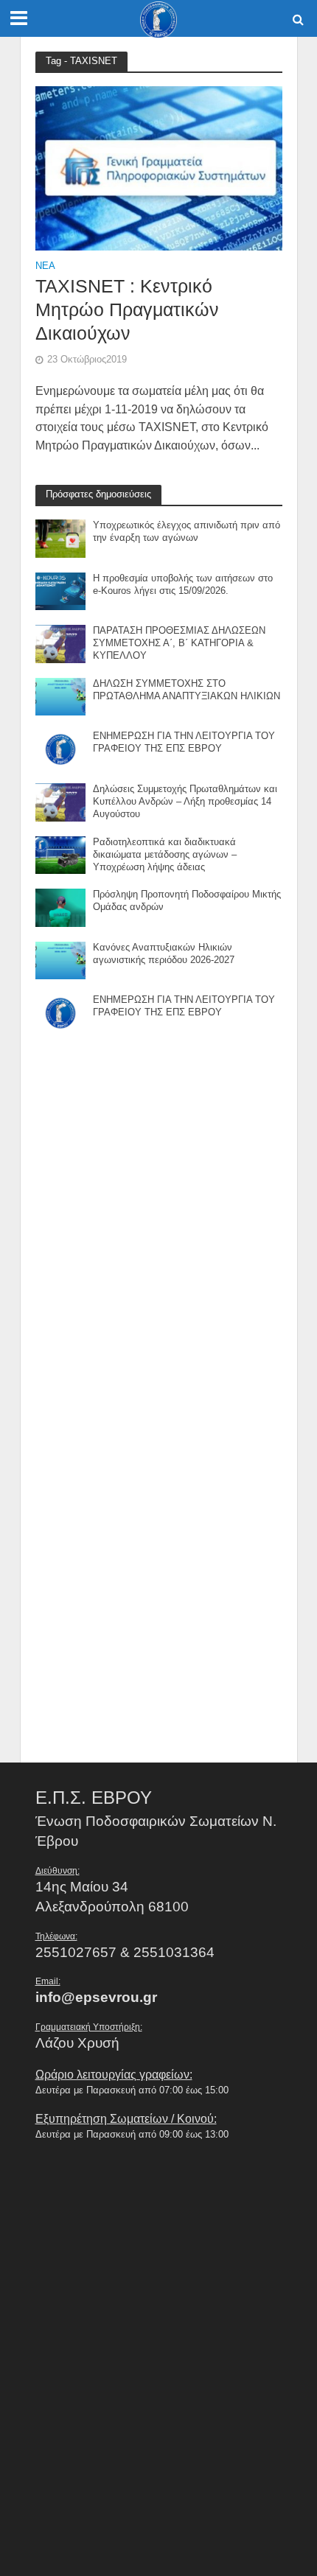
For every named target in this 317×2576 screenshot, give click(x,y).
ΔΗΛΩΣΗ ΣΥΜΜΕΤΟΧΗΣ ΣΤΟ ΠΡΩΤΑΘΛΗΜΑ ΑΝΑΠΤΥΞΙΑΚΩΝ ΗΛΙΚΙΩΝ (187, 690)
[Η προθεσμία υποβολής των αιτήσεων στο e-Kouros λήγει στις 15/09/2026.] (61, 591)
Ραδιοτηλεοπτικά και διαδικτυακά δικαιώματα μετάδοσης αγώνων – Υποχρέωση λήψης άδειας (165, 855)
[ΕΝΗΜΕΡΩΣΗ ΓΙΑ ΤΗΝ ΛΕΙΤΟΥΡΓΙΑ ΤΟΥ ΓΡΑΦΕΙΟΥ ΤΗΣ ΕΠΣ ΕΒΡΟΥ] (61, 748)
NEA (45, 266)
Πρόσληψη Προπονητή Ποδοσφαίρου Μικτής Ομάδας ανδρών (187, 901)
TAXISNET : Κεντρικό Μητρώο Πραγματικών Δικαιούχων (127, 310)
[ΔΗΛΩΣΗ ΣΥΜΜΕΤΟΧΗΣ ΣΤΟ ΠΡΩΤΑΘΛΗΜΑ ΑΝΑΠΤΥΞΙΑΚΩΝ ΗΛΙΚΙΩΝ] (61, 696)
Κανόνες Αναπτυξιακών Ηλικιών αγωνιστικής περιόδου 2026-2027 (164, 954)
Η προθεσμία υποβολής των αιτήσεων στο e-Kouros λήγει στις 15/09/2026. (183, 585)
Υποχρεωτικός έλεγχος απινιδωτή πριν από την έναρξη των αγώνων (187, 532)
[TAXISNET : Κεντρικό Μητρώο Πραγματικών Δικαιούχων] (159, 168)
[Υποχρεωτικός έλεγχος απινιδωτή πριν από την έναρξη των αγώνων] (61, 538)
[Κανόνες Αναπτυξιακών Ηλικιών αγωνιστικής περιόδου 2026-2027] (61, 959)
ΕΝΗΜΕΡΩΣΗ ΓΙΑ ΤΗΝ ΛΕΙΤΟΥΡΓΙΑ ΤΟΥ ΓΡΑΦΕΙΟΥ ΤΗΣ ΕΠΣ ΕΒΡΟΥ (184, 742)
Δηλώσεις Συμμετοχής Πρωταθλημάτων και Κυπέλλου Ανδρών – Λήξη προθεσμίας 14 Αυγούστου (185, 802)
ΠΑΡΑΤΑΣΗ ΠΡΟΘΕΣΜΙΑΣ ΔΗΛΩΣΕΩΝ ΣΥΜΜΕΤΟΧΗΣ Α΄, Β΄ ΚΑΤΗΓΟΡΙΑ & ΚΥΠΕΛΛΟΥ (179, 643)
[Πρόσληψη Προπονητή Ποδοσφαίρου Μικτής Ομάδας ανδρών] (61, 907)
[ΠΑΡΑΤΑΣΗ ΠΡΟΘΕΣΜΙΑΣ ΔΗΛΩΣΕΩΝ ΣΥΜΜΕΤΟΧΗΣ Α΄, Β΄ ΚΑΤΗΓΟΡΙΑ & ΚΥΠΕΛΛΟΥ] (61, 643)
